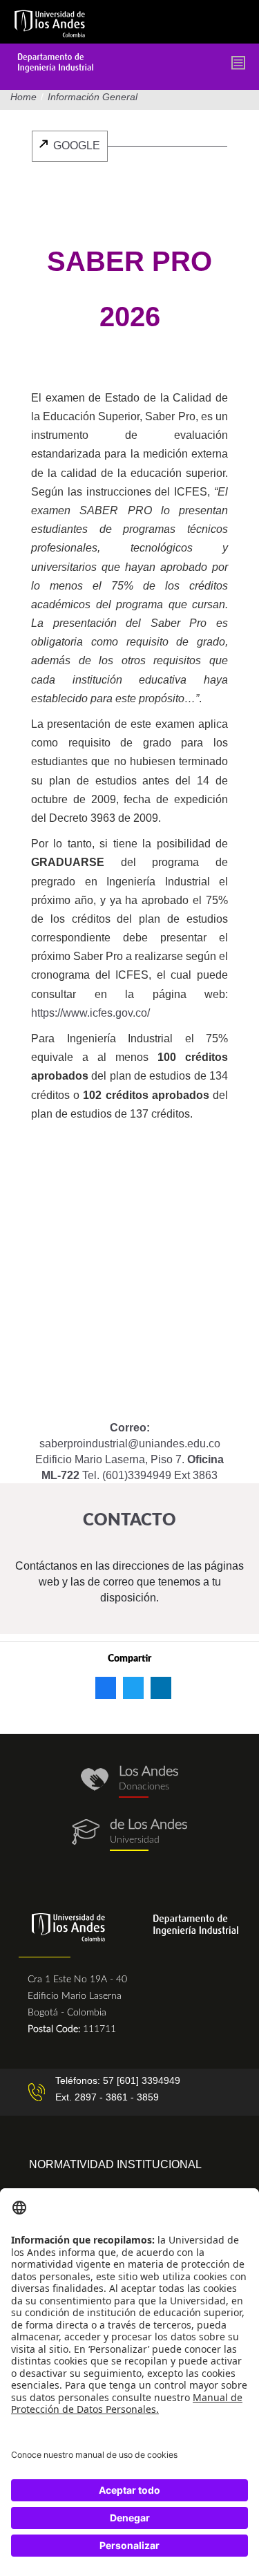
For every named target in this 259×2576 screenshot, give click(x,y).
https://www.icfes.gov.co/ (90, 1013)
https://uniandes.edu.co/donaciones (129, 1781)
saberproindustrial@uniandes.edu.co (130, 1444)
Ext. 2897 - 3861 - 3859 (107, 2097)
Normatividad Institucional (115, 2164)
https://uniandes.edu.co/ (129, 1835)
